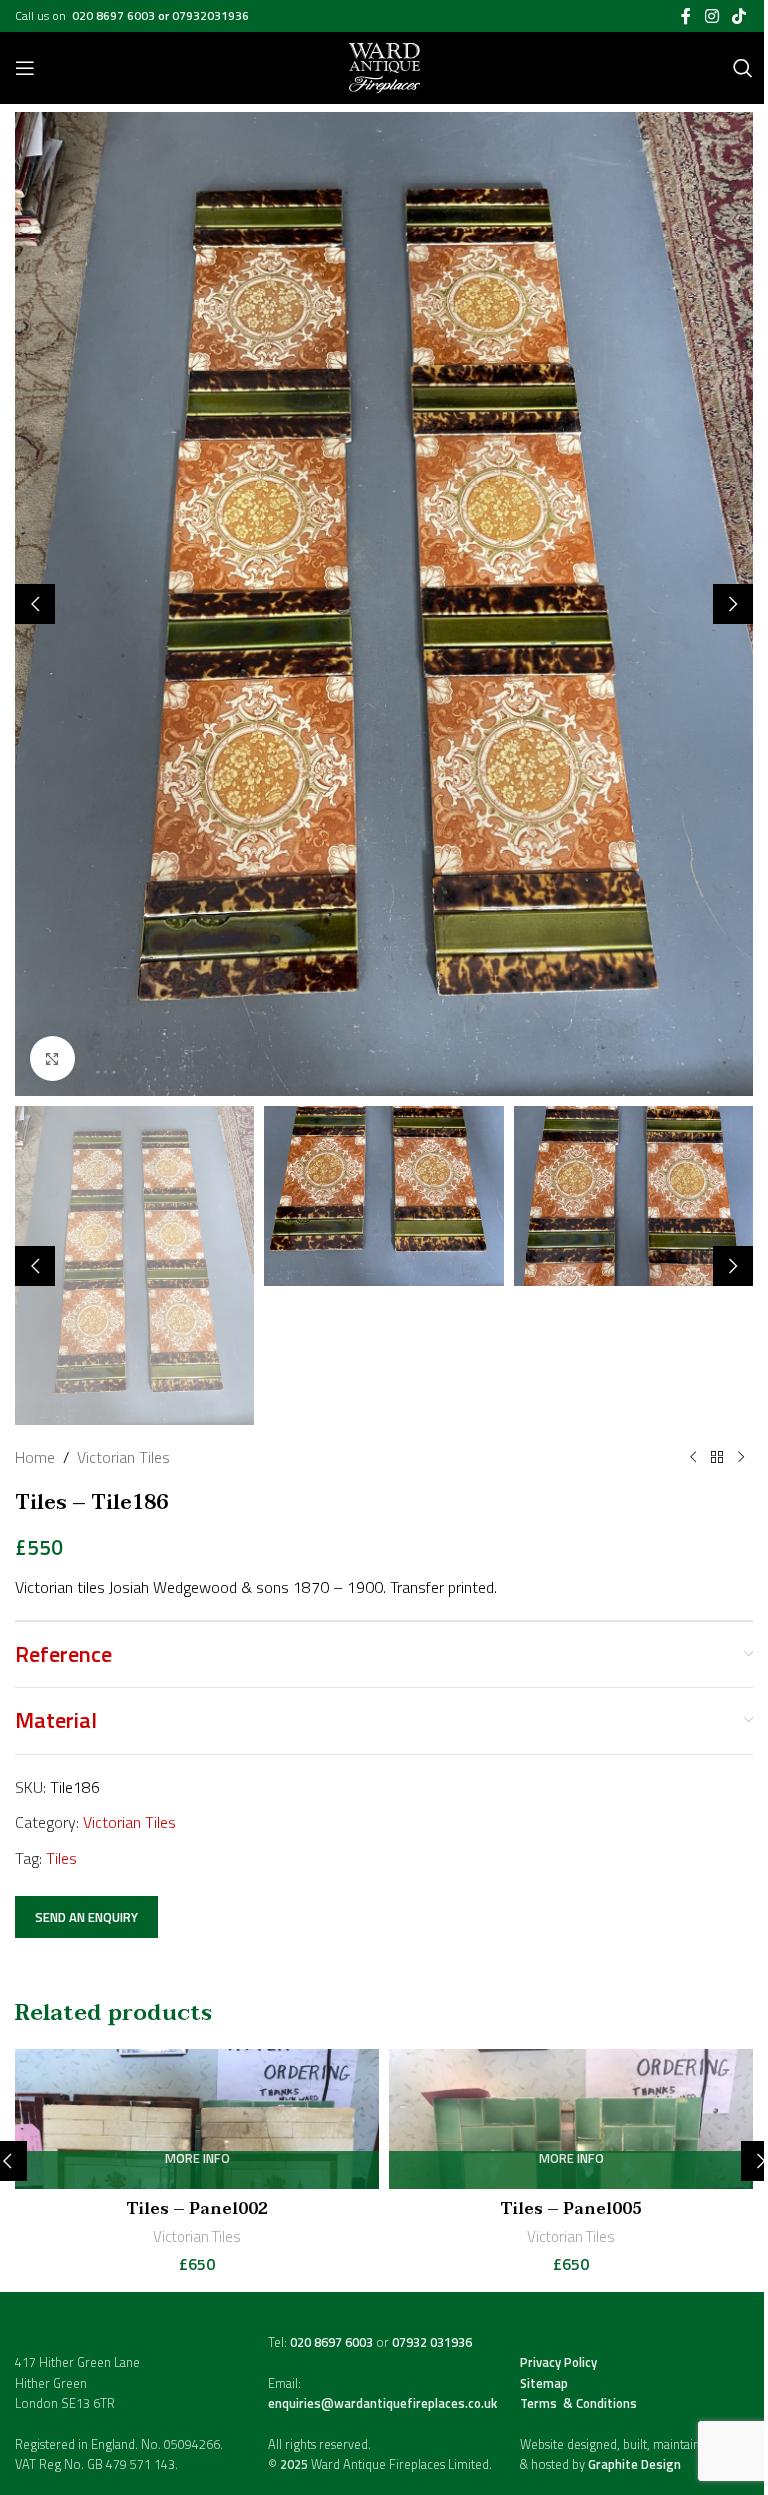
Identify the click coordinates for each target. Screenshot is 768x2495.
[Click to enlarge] (52, 1058)
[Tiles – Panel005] (571, 2119)
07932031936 (210, 15)
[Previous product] (693, 1458)
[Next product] (741, 1458)
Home (35, 1457)
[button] (35, 604)
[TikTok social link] (739, 16)
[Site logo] (384, 66)
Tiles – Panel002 (197, 2209)
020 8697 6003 (115, 15)
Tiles (61, 1858)
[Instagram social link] (711, 16)
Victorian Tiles (123, 1457)
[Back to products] (717, 1458)
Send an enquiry (86, 1917)
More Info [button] (197, 2159)
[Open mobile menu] (25, 68)
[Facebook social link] (686, 16)
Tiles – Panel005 (571, 2209)
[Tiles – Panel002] (197, 2119)
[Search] (743, 68)
